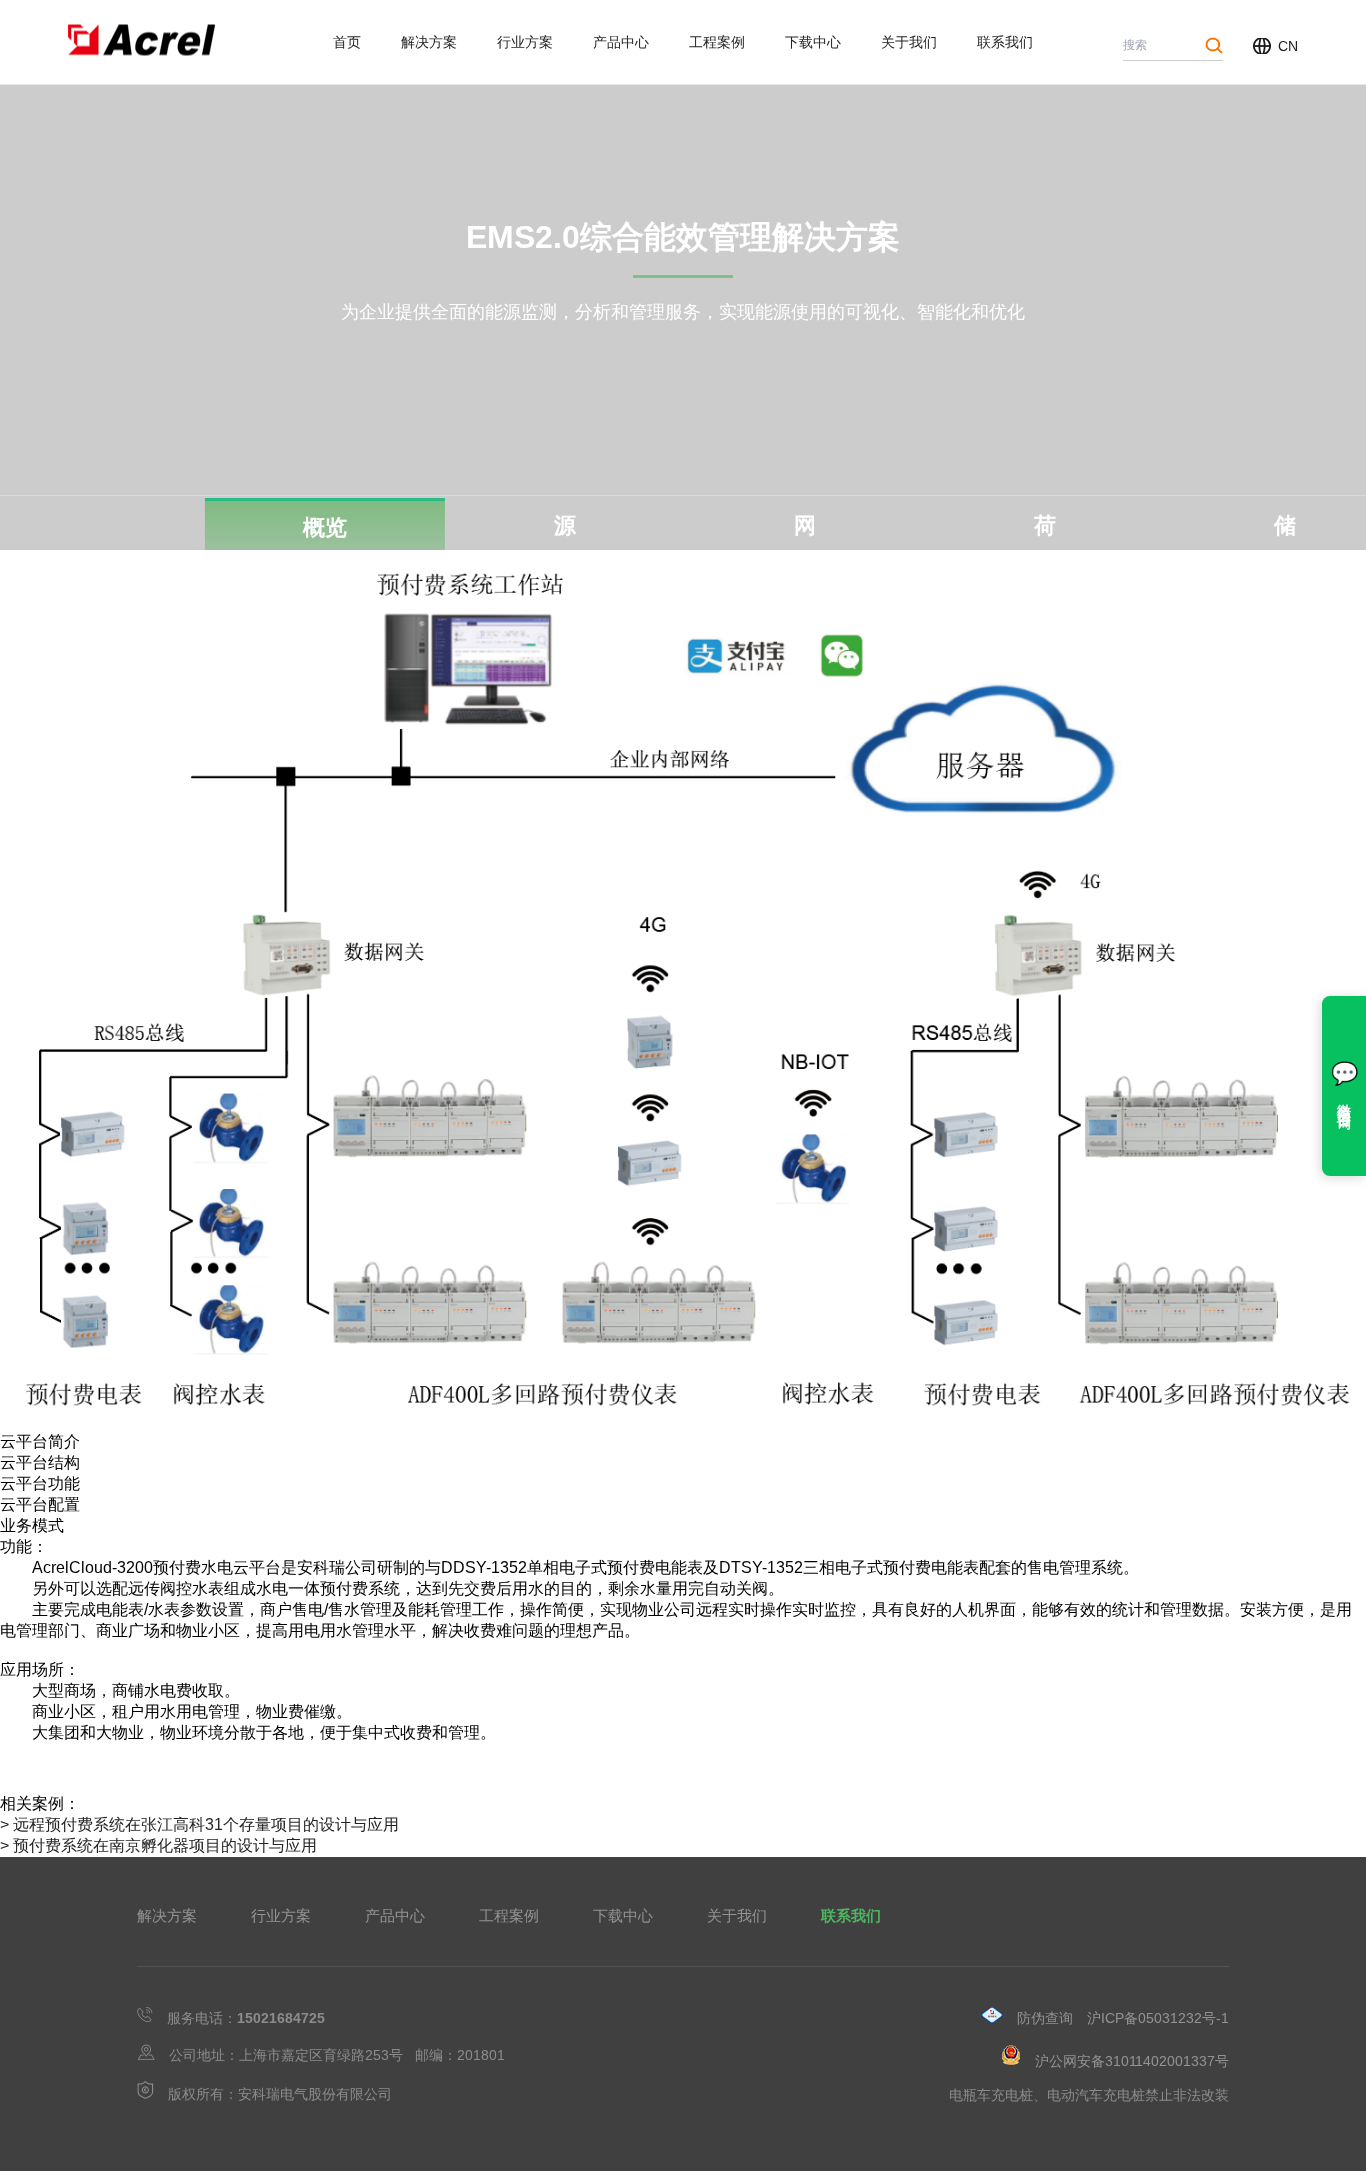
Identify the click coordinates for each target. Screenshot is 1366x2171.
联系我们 (1005, 42)
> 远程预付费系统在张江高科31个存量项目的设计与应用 (199, 1824)
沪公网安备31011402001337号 (1132, 2061)
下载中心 (813, 42)
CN (1288, 46)
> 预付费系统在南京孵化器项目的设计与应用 (158, 1845)
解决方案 (429, 42)
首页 (347, 42)
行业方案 (525, 42)
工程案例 (717, 42)
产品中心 (621, 42)
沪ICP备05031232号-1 (1158, 2018)
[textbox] (683, 238)
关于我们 (909, 42)
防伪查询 (1045, 2018)
